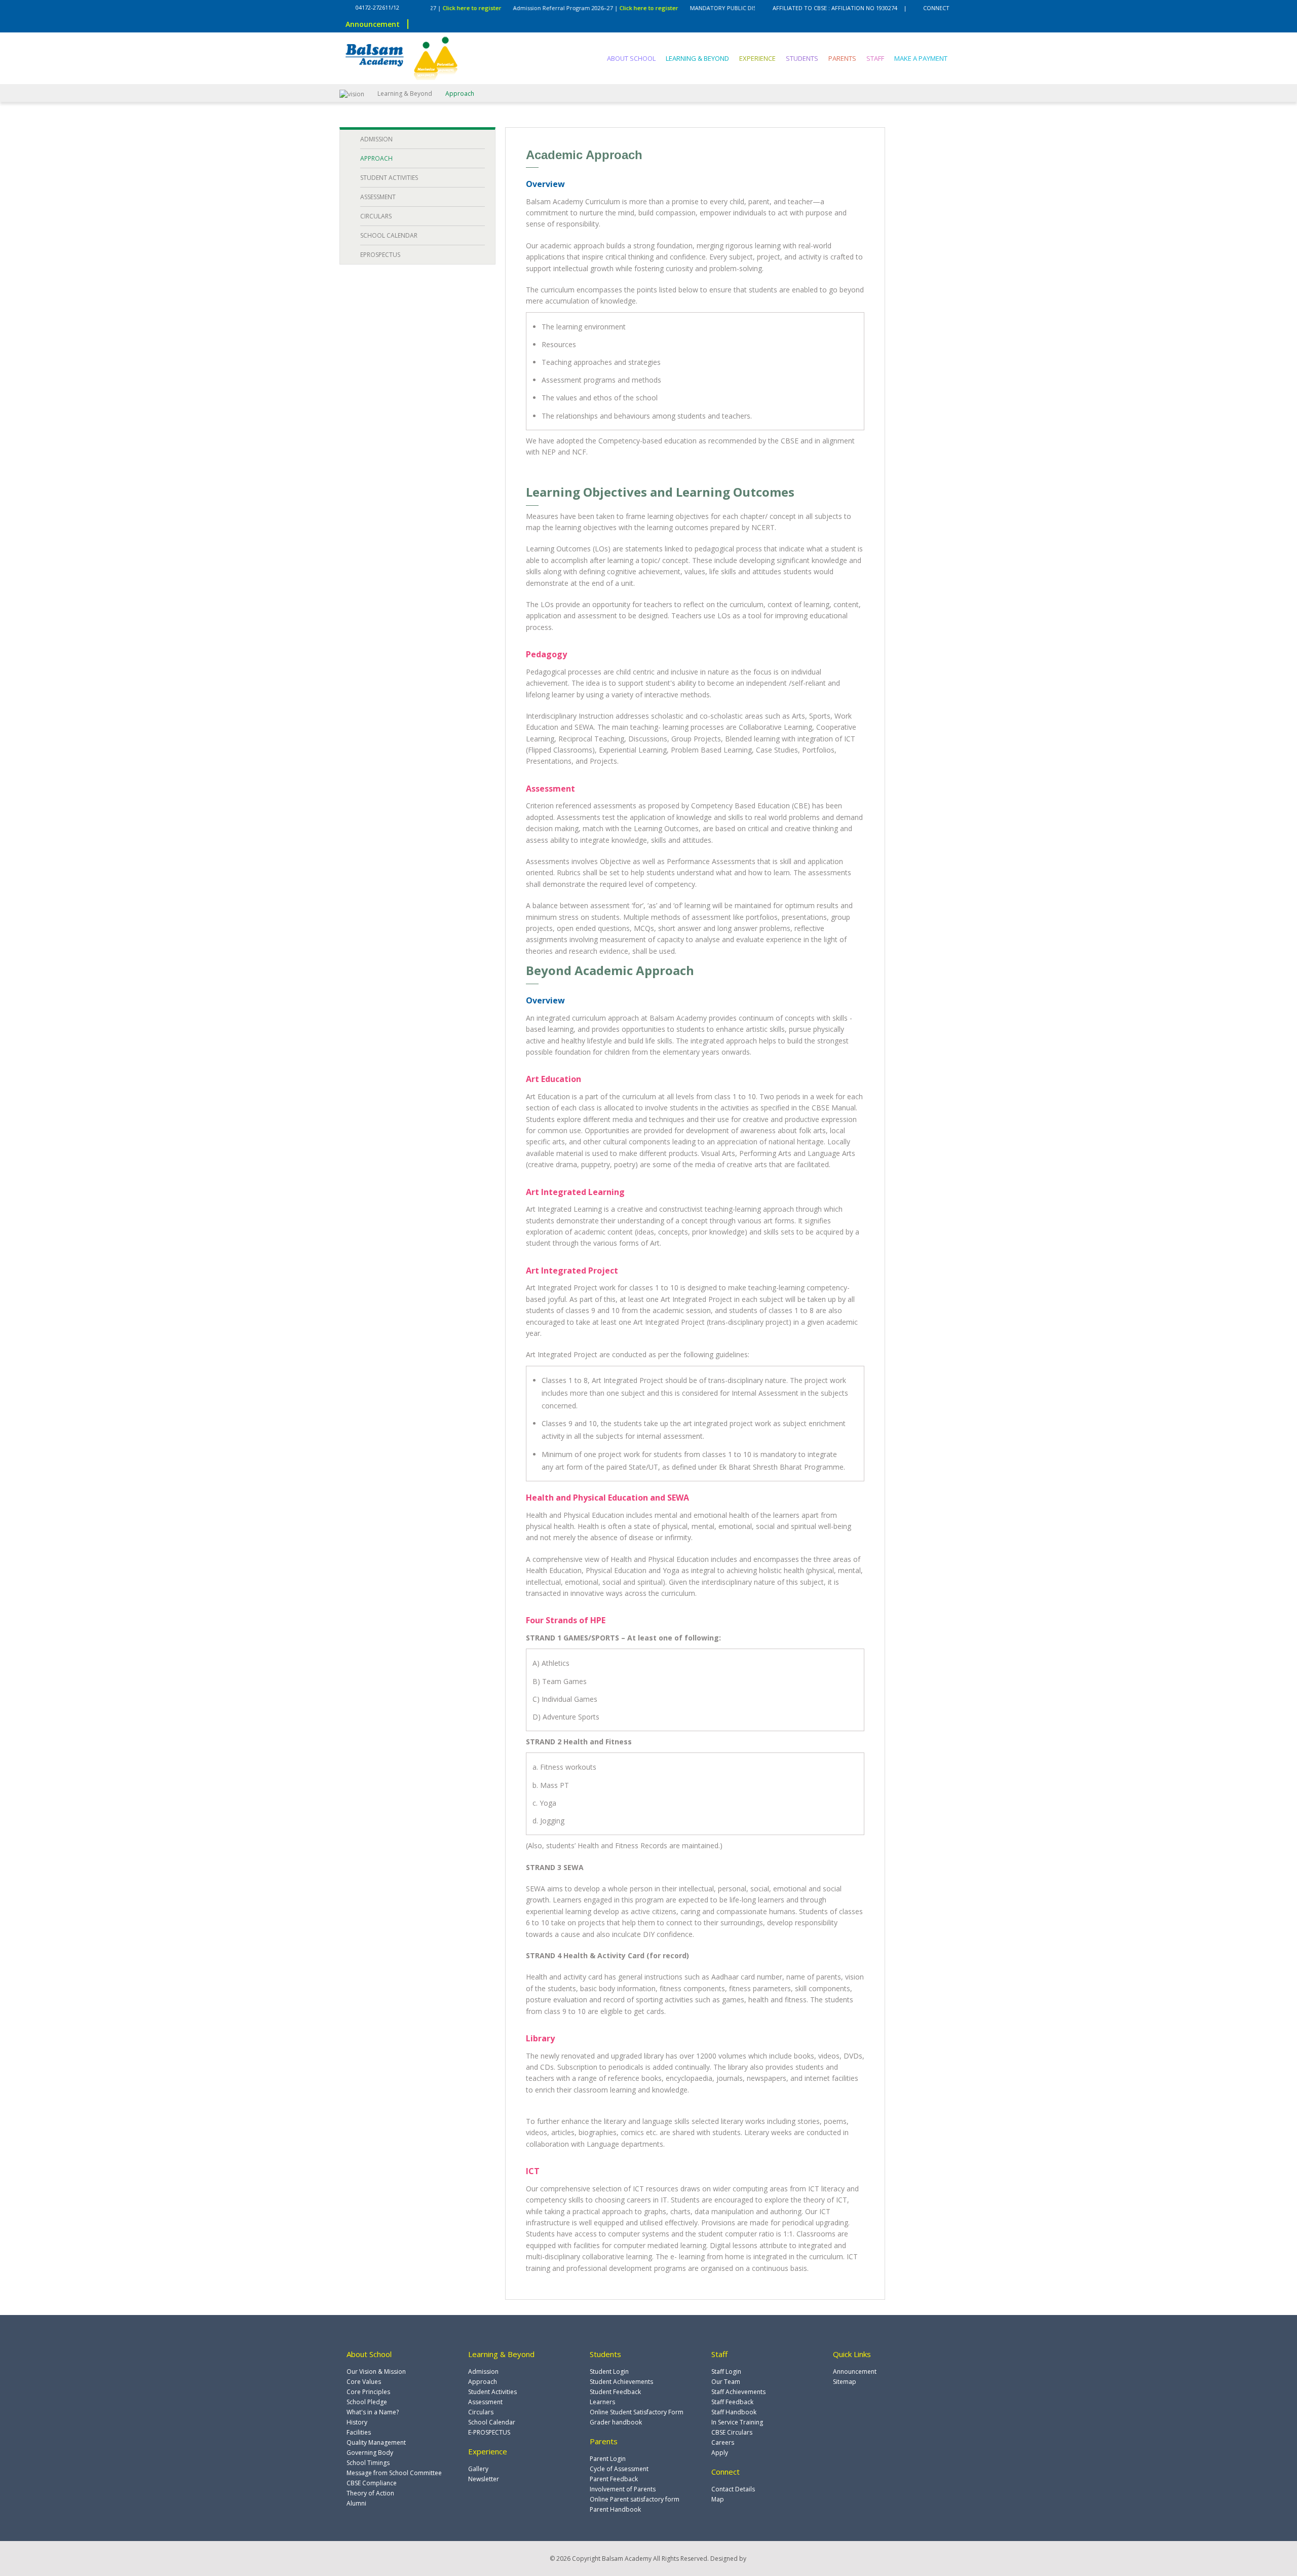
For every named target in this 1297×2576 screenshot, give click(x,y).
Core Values (364, 2382)
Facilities (359, 2432)
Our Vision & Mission (376, 2372)
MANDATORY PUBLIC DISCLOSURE (684, 8)
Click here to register (597, 8)
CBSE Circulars (732, 2432)
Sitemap (845, 2382)
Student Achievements (621, 2382)
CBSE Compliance (372, 2483)
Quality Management (376, 2442)
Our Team (726, 2382)
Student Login (609, 2372)
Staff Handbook (734, 2412)
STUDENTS (802, 58)
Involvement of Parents (623, 2489)
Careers (723, 2442)
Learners (602, 2402)
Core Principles (368, 2392)
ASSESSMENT (378, 197)
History (357, 2422)
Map (718, 2499)
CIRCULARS (376, 216)
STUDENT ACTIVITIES (389, 178)
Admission (483, 2372)
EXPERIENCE (757, 58)
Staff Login (726, 2372)
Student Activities (492, 2392)
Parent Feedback (614, 2479)
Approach (483, 2382)
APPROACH (376, 158)
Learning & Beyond (405, 94)
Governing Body (370, 2453)
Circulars (481, 2412)
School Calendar (492, 2422)
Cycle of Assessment (619, 2469)
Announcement (855, 2372)
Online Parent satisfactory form (635, 2499)
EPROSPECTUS (380, 255)
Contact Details (733, 2489)
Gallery (478, 2469)
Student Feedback (615, 2392)
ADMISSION (376, 139)
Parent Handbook (615, 2509)
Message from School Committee (394, 2473)
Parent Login (608, 2459)
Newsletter (484, 2479)
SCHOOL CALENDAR (389, 235)
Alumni (356, 2503)
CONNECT (936, 8)
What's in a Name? (373, 2412)
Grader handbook (616, 2422)
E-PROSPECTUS (489, 2432)
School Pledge (367, 2402)
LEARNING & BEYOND (697, 58)
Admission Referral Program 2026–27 (515, 8)
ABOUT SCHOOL (631, 58)
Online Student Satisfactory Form (637, 2412)
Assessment (485, 2402)
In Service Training (737, 2422)
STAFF (875, 58)
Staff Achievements (738, 2392)
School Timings (368, 2463)
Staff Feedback (732, 2402)
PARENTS (842, 58)
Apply (720, 2453)
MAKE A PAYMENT (921, 58)
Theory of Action (370, 2493)
